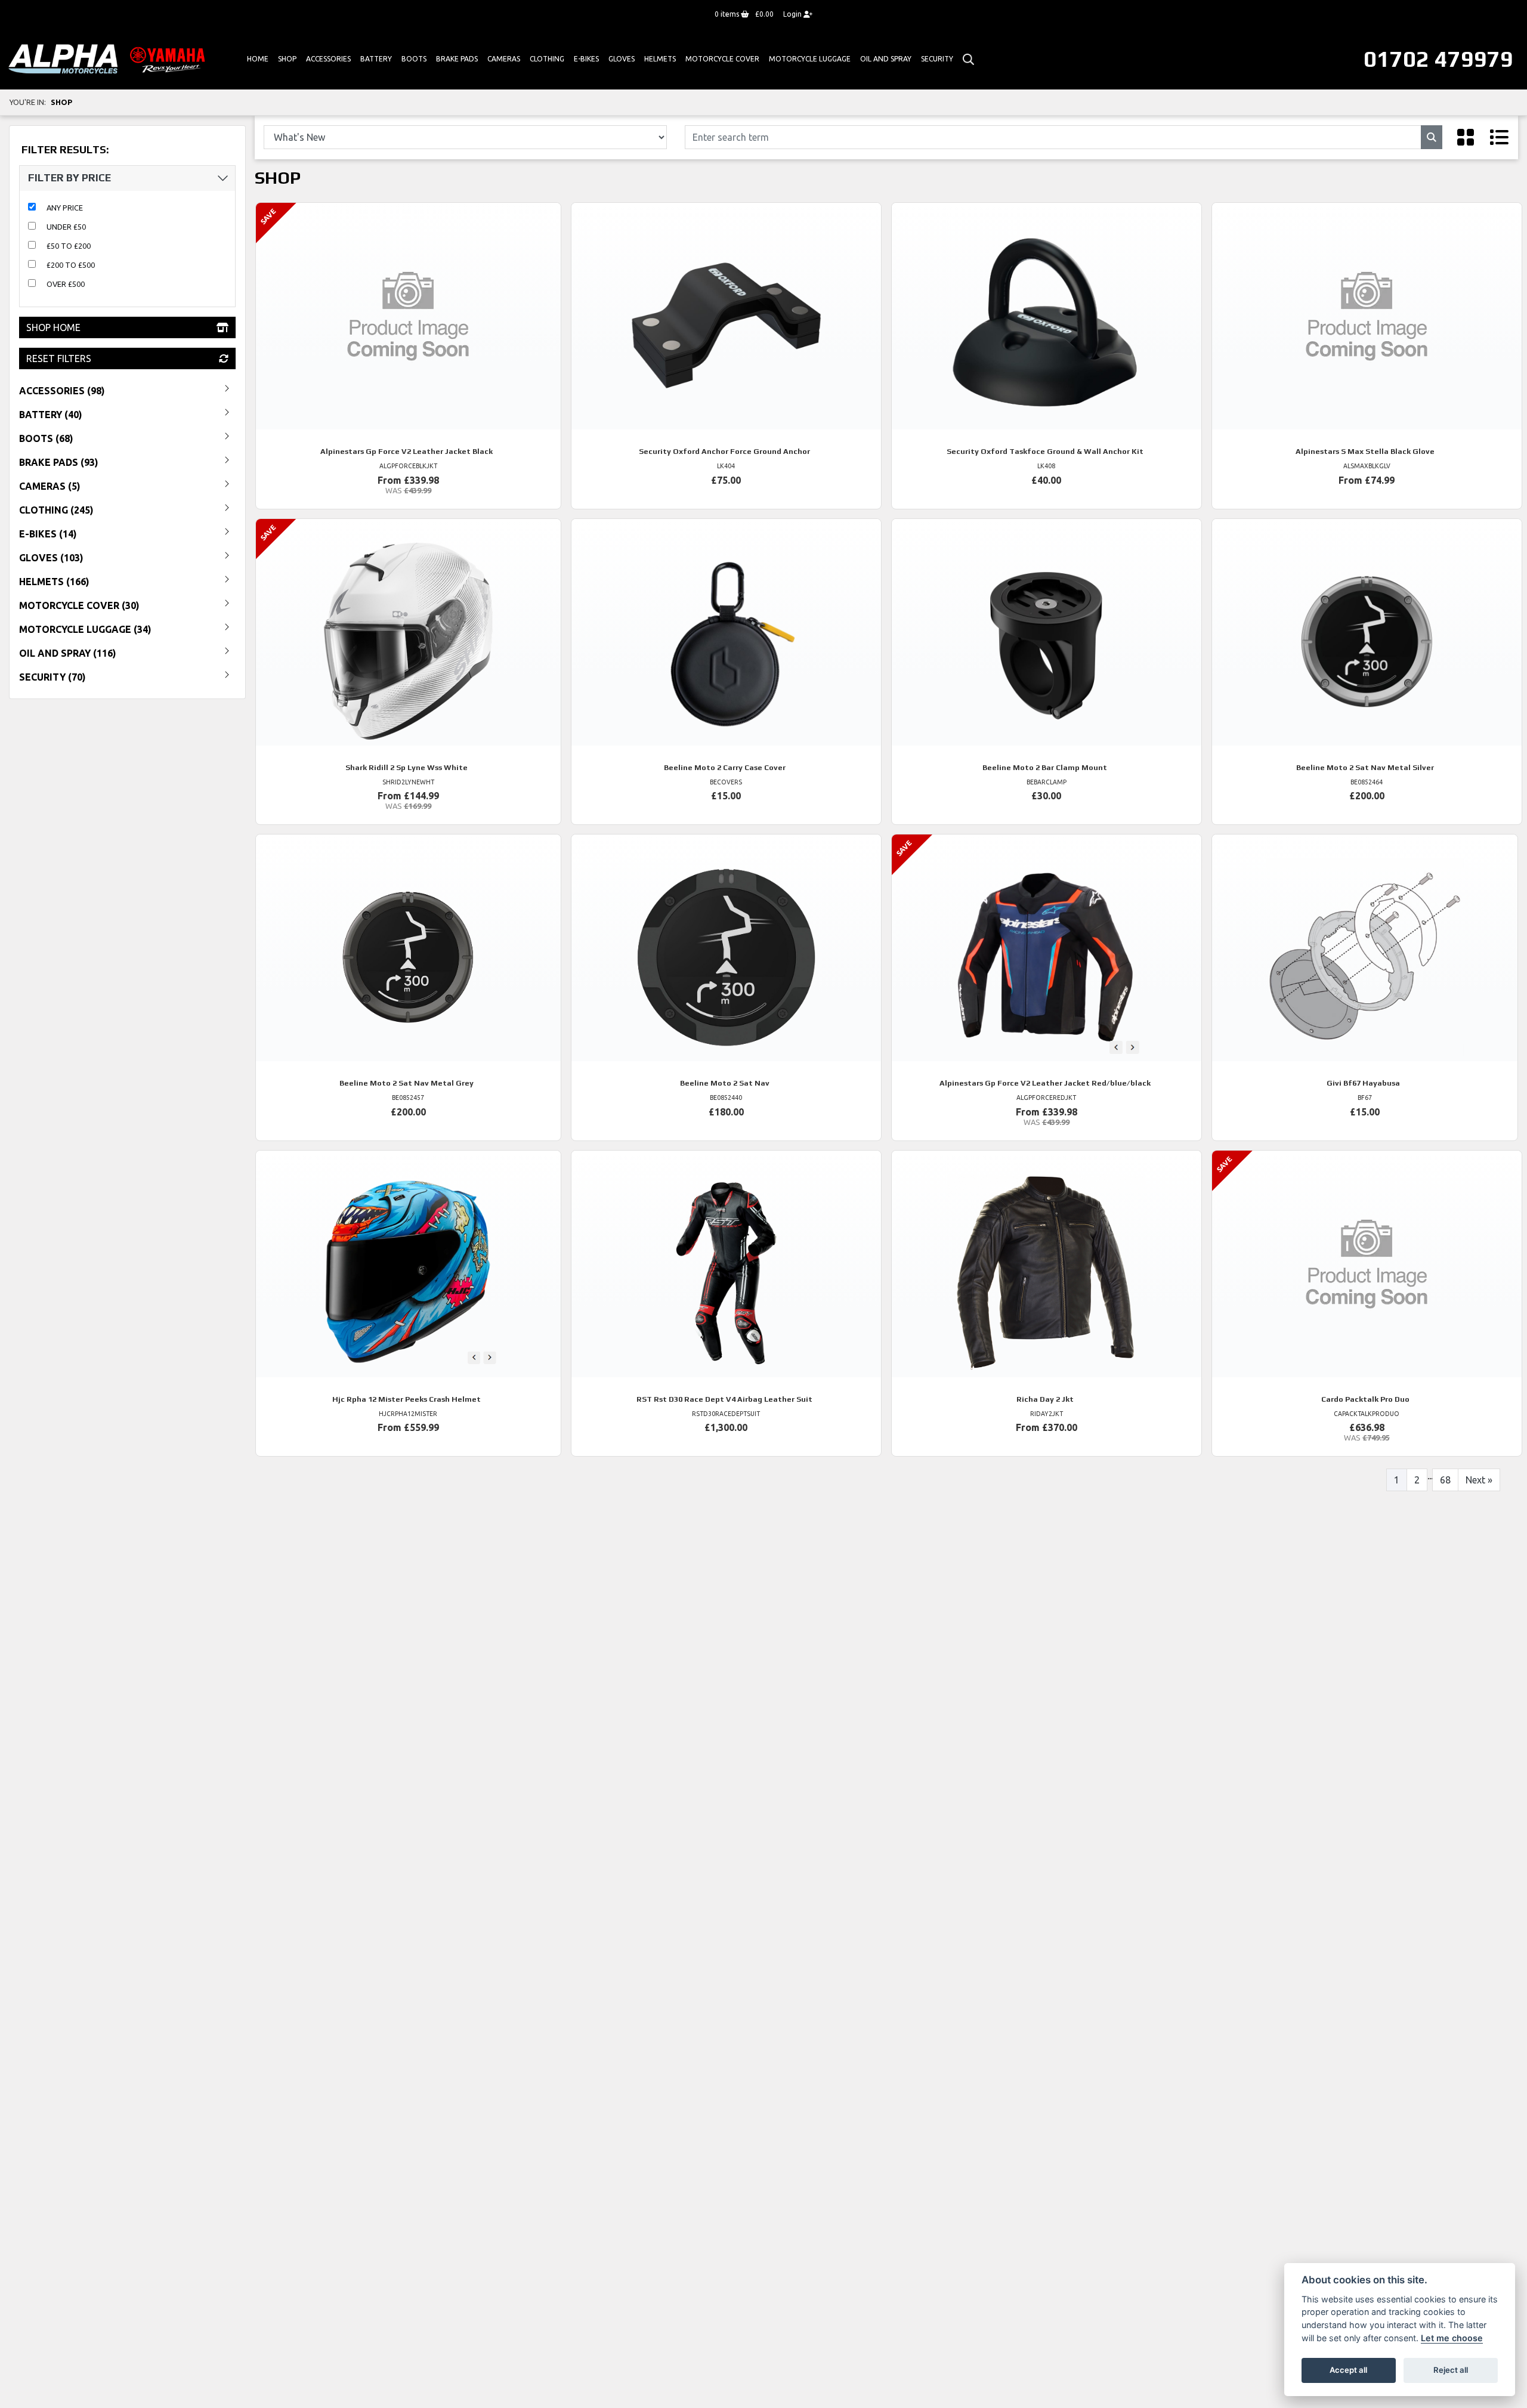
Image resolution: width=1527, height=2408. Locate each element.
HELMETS (660, 59)
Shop (287, 59)
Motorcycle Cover (722, 59)
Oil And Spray (886, 59)
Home (258, 59)
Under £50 (66, 227)
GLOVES (622, 59)
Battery (376, 59)
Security (937, 59)
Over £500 (66, 284)
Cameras (504, 59)
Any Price (65, 208)
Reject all (1451, 2370)
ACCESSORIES (328, 59)
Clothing (547, 59)
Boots (414, 59)
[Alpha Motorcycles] (109, 58)
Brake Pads (457, 59)
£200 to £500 (71, 265)
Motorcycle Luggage (810, 59)
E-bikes (586, 59)
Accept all (1348, 2370)
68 (1445, 1480)
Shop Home (53, 327)
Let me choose (1452, 2338)
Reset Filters (59, 358)
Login (793, 14)
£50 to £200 (69, 246)
